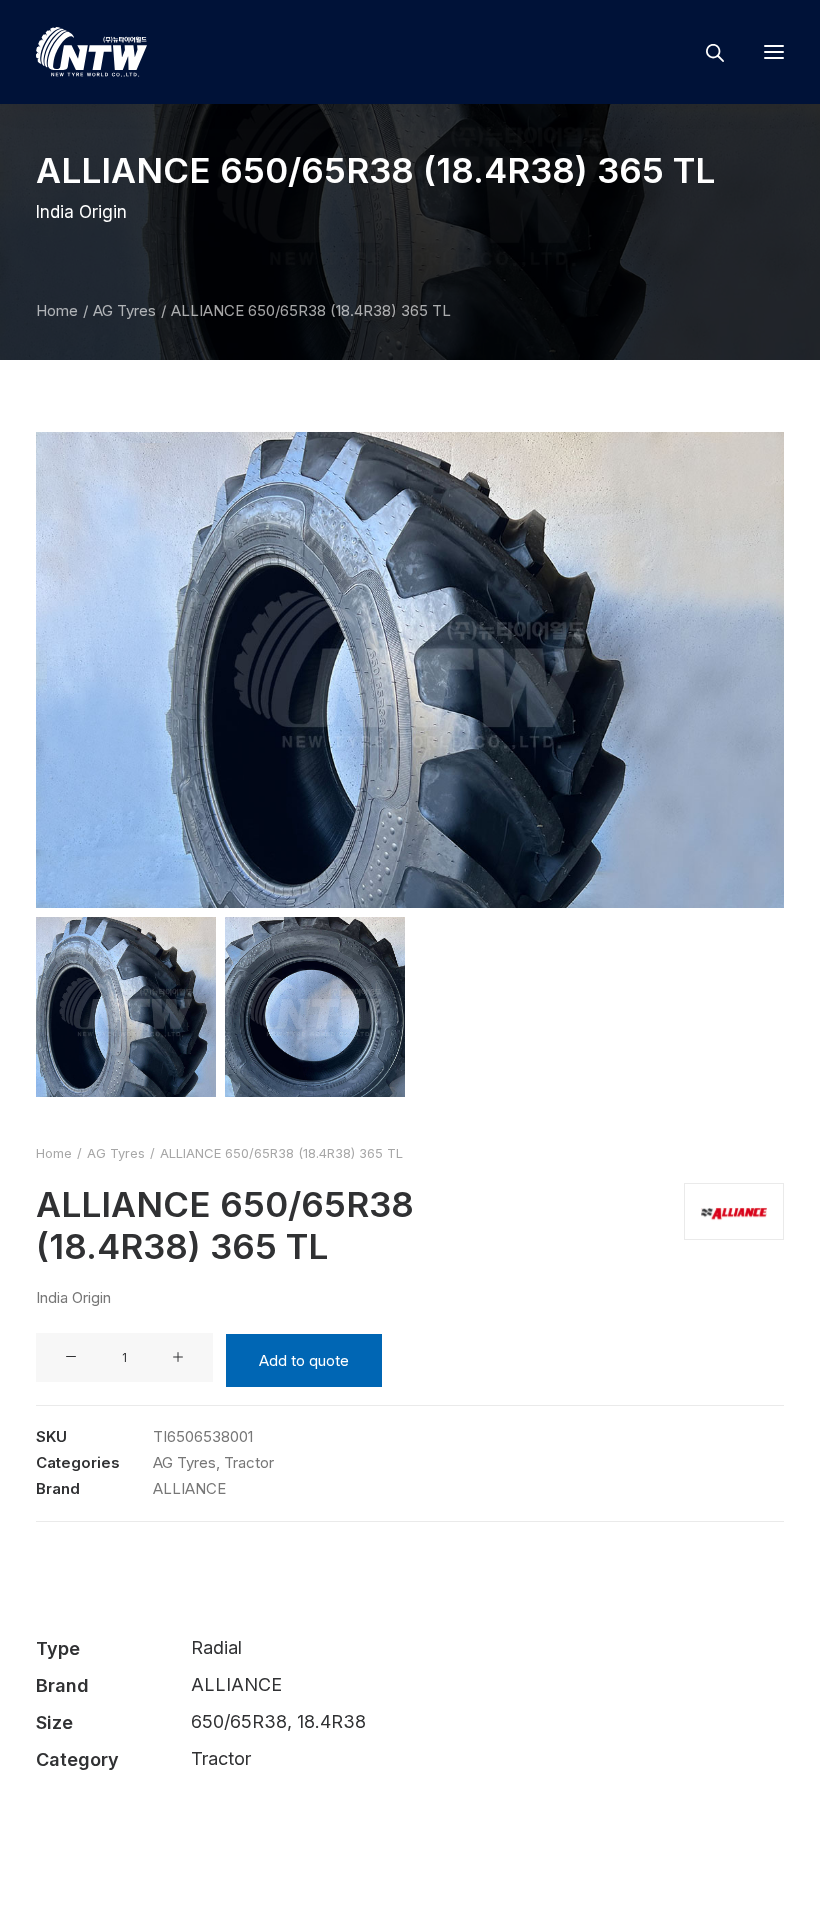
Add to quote (304, 1360)
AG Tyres (124, 310)
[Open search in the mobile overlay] (706, 52)
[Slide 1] (126, 1007)
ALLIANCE (189, 1488)
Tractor (249, 1462)
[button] (774, 52)
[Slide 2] (315, 1007)
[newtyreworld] (91, 52)
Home (57, 310)
